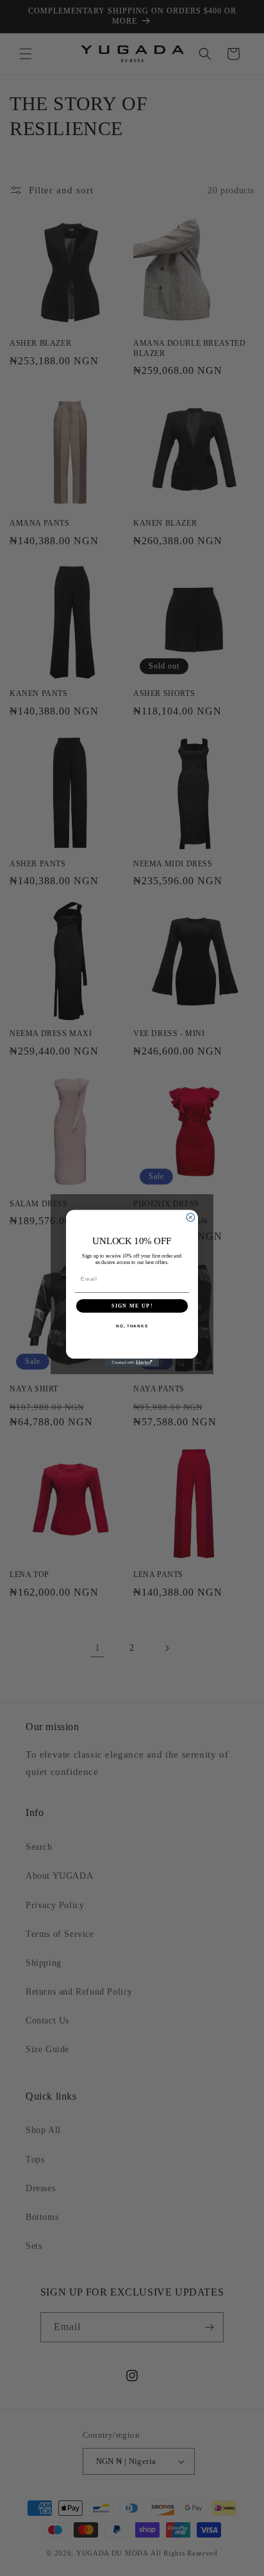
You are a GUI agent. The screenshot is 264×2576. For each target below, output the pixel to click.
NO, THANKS (132, 1326)
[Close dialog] (191, 1217)
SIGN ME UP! (132, 1305)
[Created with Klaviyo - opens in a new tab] (132, 1362)
